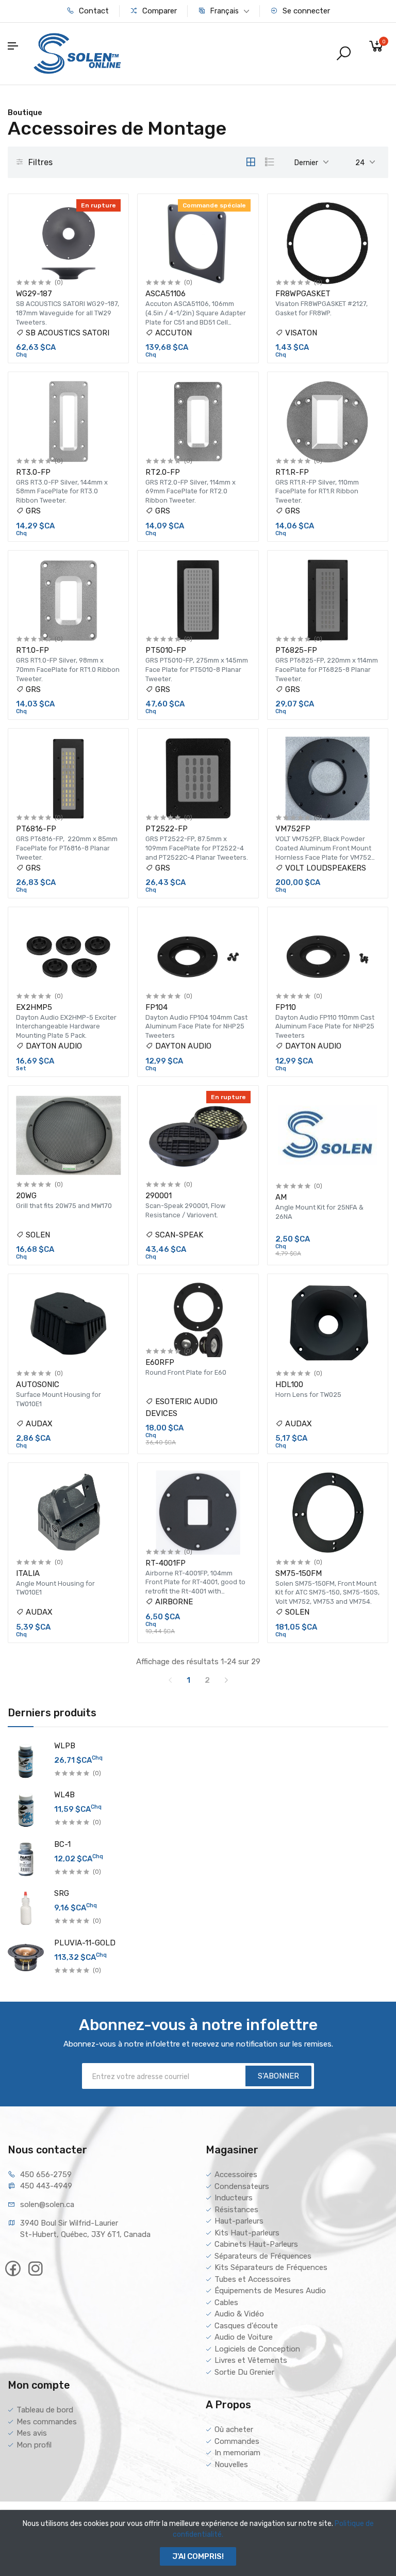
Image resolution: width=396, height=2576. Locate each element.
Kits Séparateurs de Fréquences (271, 2267)
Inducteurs (234, 2198)
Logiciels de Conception (257, 2349)
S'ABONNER (278, 2076)
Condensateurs (242, 2186)
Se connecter (305, 11)
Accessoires (236, 2175)
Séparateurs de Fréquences (263, 2256)
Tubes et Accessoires (253, 2279)
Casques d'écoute (246, 2326)
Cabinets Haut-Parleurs (256, 2244)
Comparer (159, 11)
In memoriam (237, 2453)
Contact (93, 11)
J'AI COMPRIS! (198, 2556)
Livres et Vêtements (251, 2360)
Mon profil (34, 2445)
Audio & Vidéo (239, 2314)
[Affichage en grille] (251, 162)
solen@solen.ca (47, 2204)
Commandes (237, 2441)
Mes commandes (47, 2422)
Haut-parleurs (239, 2221)
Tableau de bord (45, 2410)
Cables (226, 2303)
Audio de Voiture (244, 2337)
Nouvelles (231, 2465)
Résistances (236, 2210)
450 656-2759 (46, 2175)
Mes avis (32, 2433)
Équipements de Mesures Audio (270, 2291)
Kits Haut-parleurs (247, 2233)
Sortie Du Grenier (244, 2372)
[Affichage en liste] (270, 162)
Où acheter (234, 2429)
